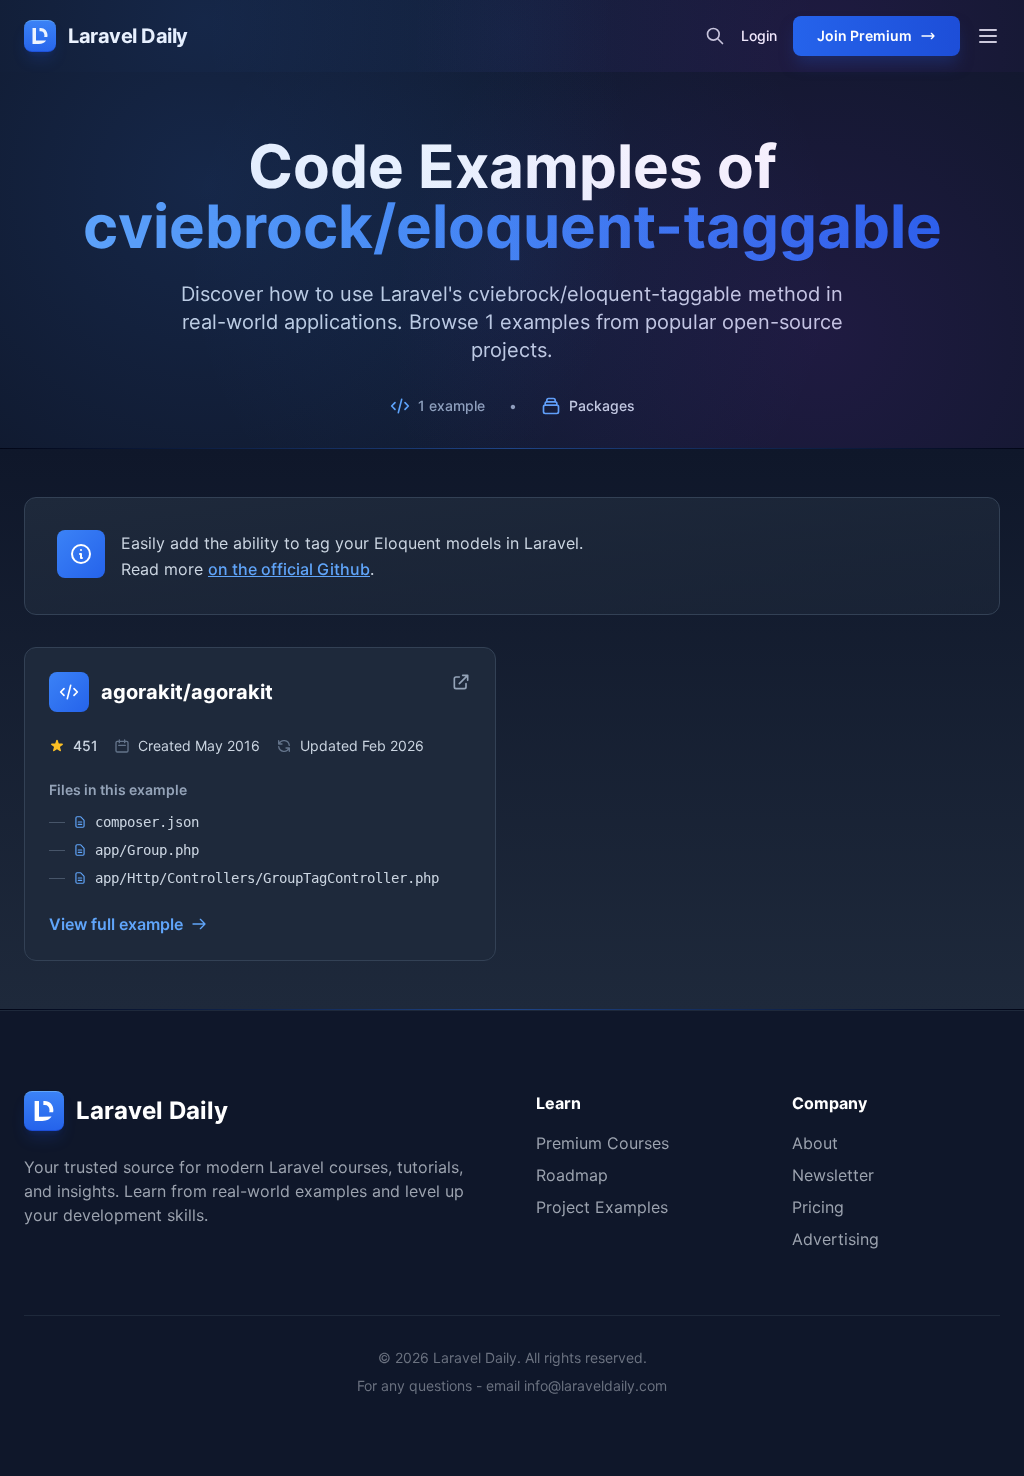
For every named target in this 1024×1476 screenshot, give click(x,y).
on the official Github (289, 569)
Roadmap (572, 1175)
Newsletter (833, 1175)
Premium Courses (602, 1143)
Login (759, 35)
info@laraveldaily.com (595, 1385)
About (815, 1143)
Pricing (818, 1207)
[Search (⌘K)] (715, 36)
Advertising (835, 1239)
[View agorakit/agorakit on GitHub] (461, 682)
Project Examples (602, 1207)
